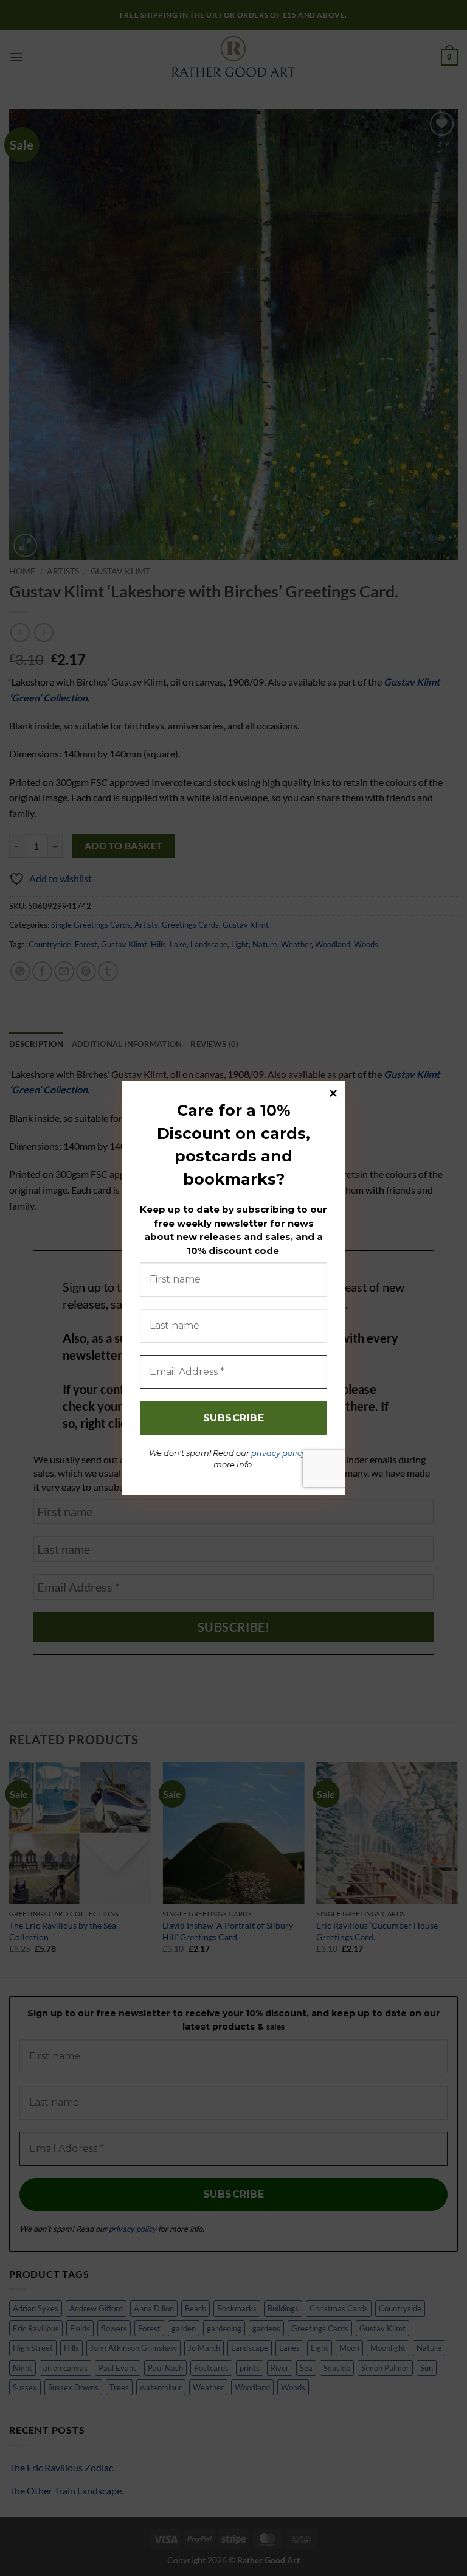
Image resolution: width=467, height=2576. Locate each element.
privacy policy (278, 1452)
